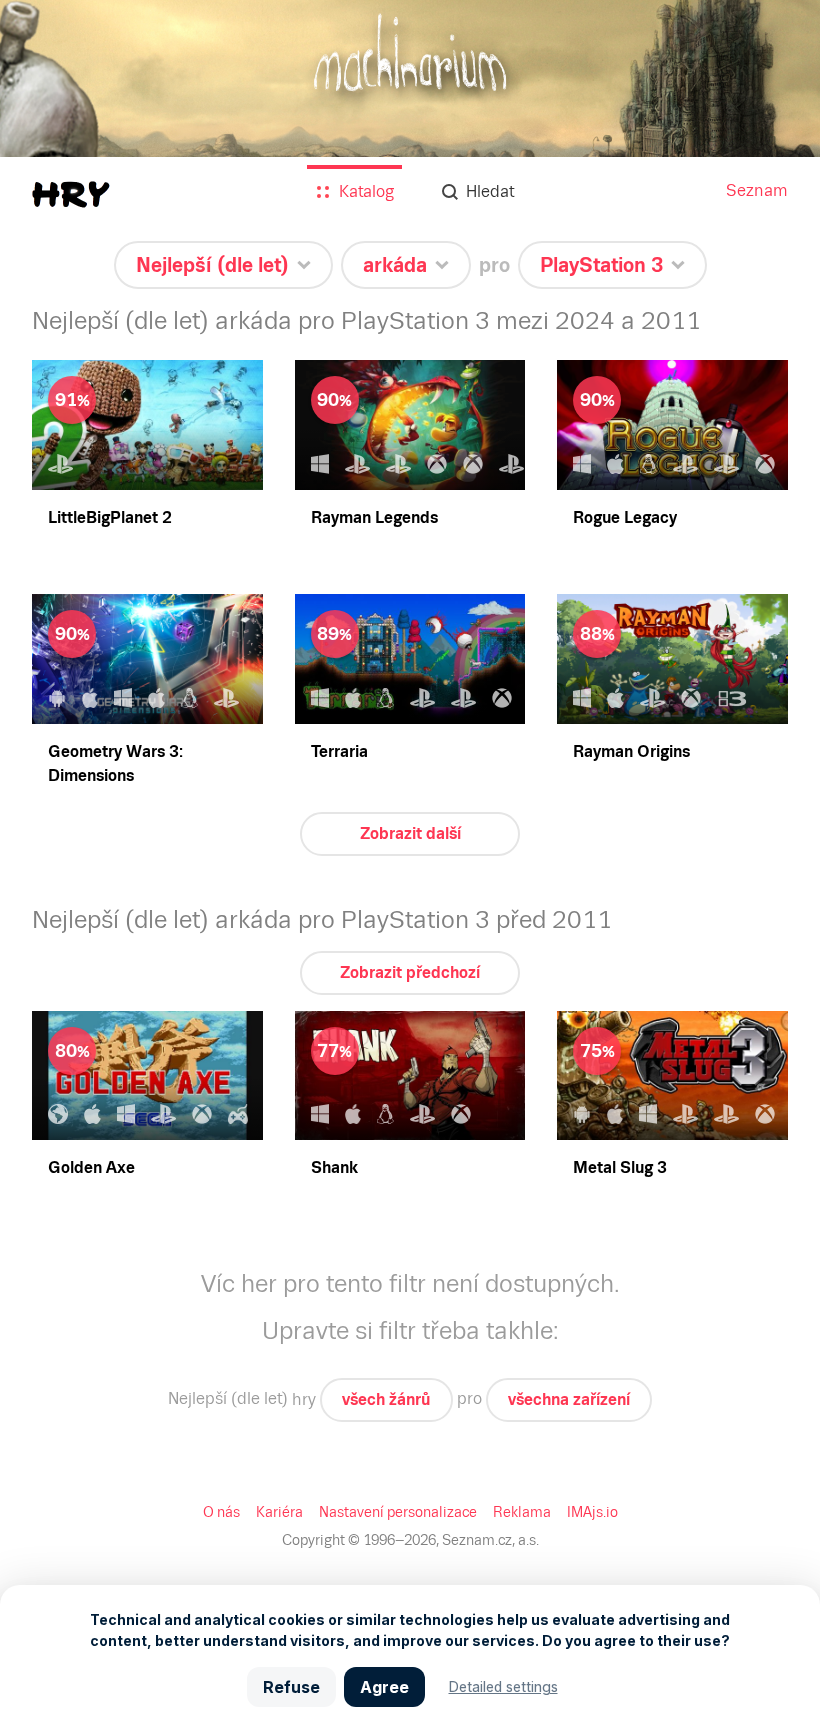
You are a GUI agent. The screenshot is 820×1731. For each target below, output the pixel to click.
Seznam (757, 190)
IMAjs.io (592, 1512)
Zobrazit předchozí (410, 972)
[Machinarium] (410, 130)
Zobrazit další (410, 833)
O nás (221, 1512)
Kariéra (279, 1512)
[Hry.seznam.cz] (71, 194)
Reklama (522, 1512)
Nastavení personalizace (398, 1512)
